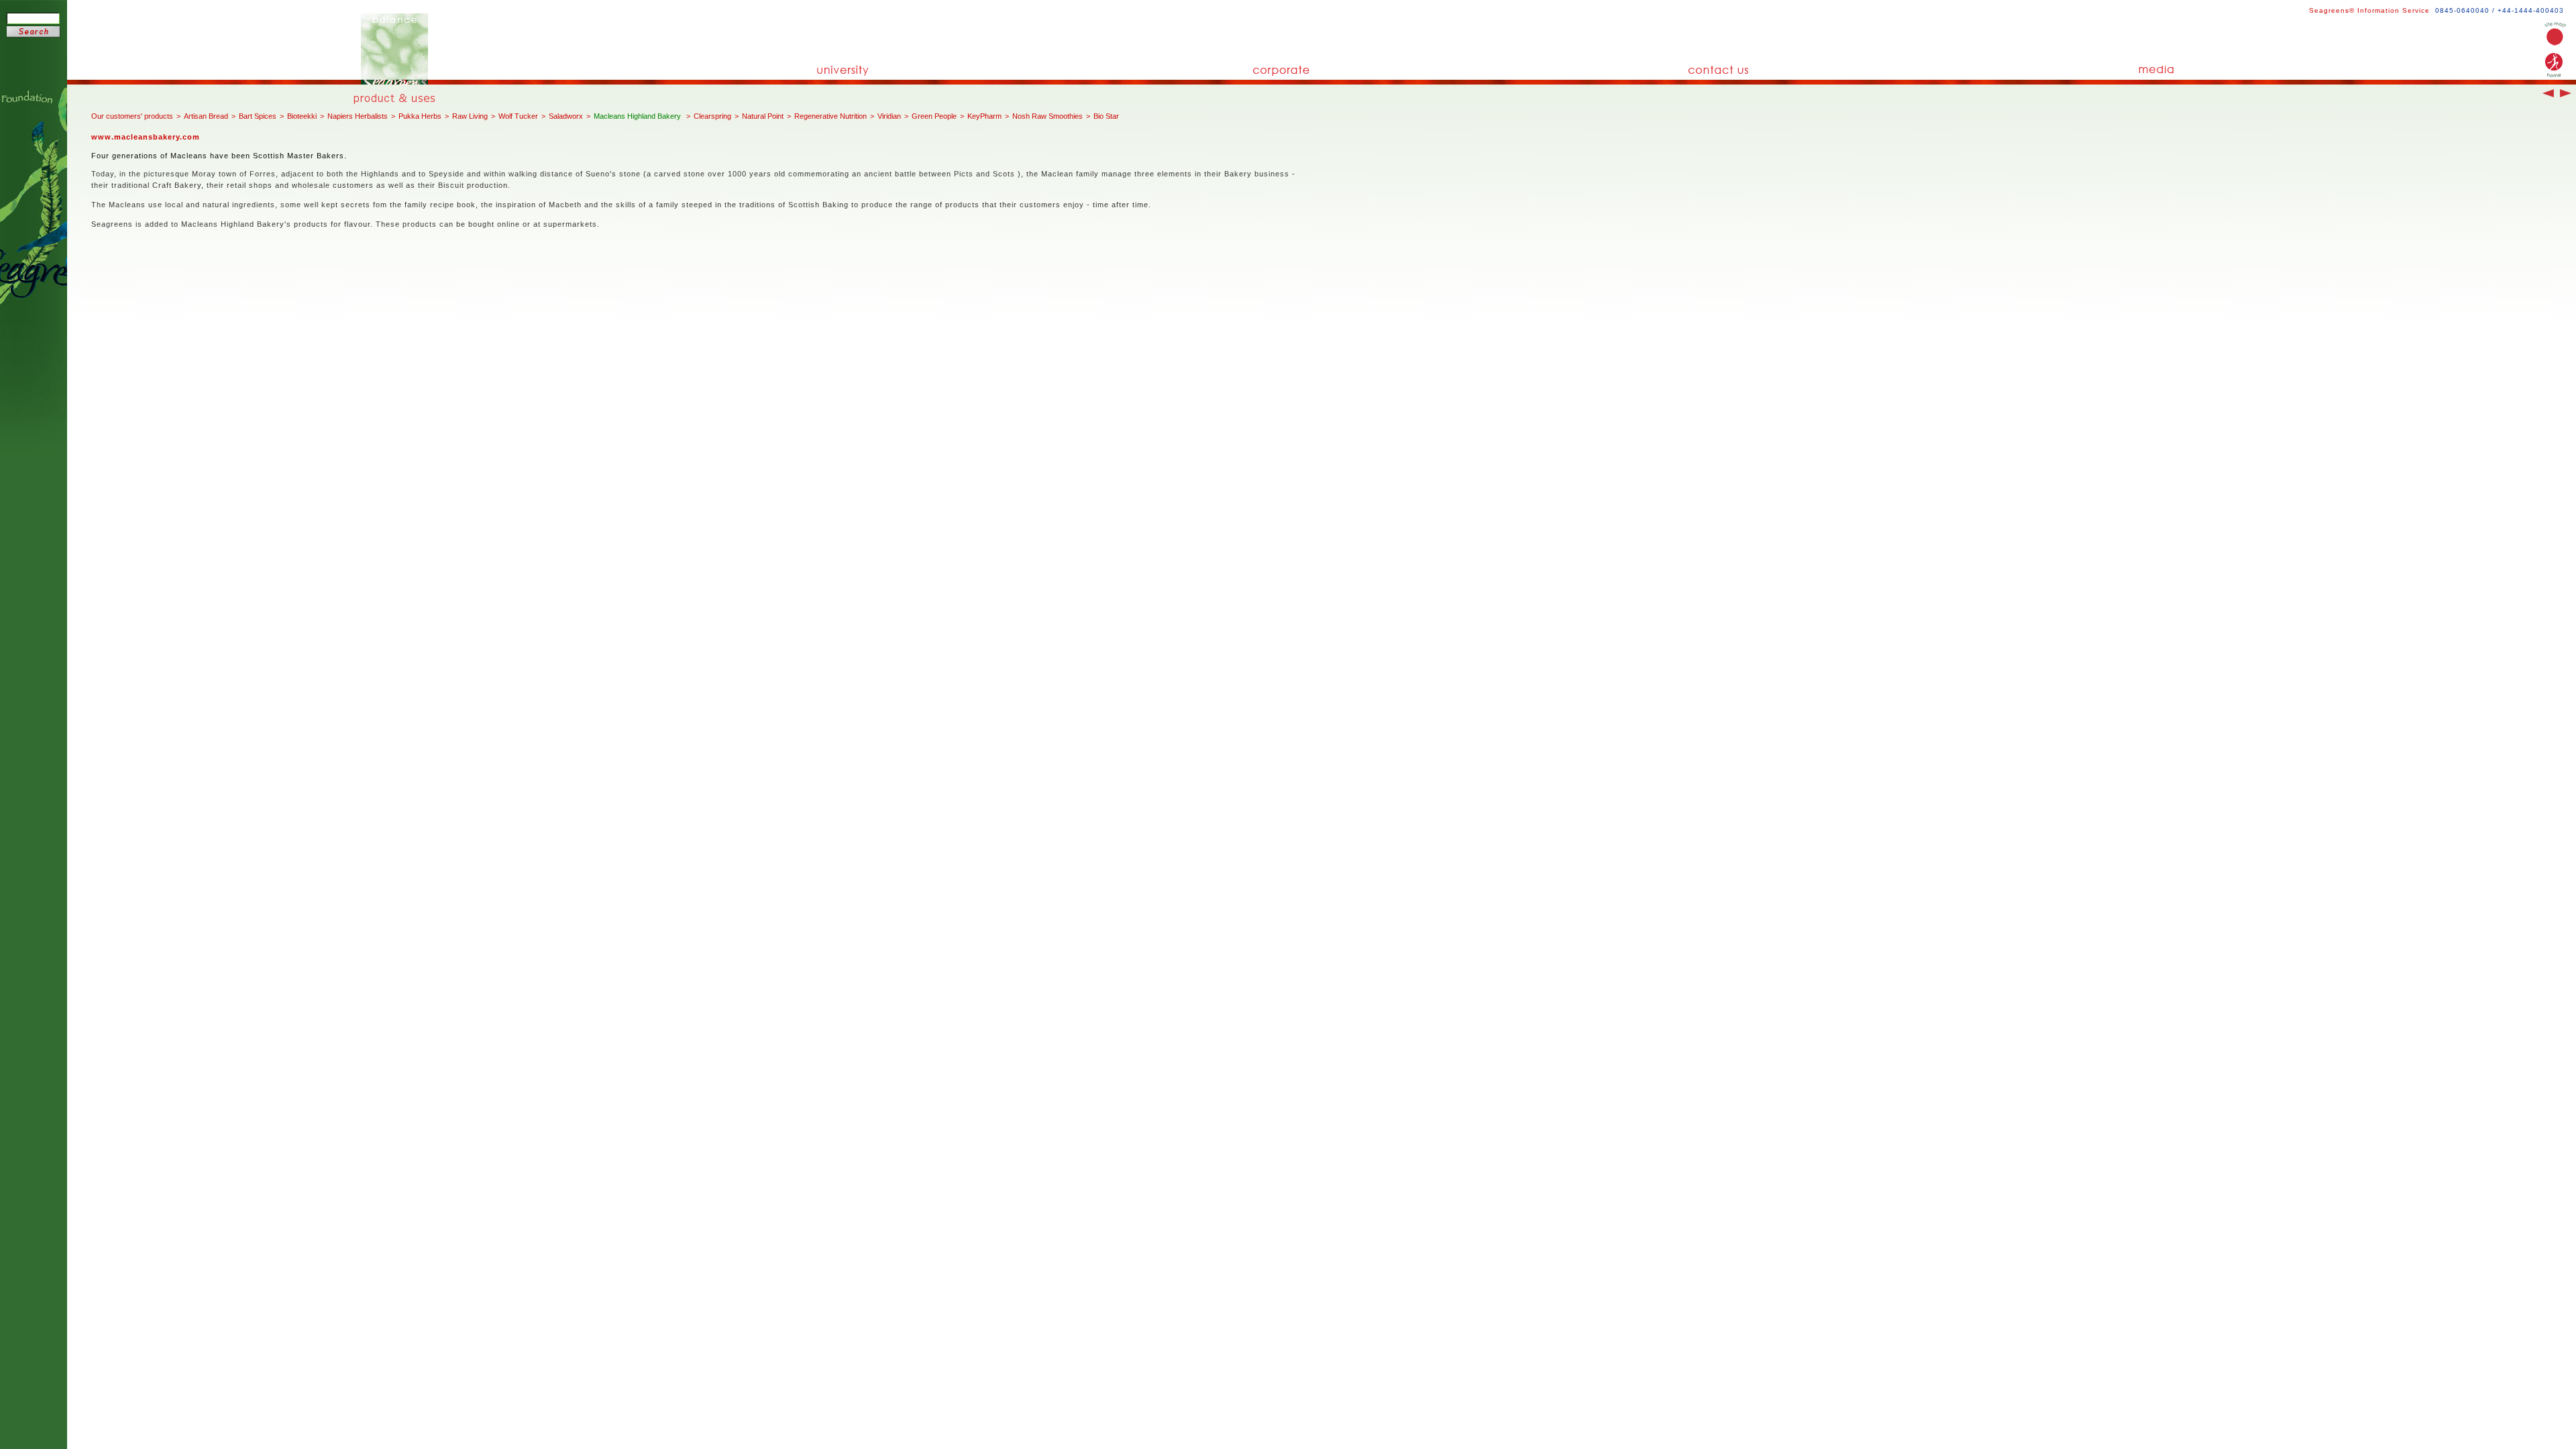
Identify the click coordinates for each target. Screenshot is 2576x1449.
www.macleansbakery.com (146, 137)
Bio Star (1106, 116)
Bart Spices (258, 116)
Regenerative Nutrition (830, 116)
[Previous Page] (2546, 95)
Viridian (889, 116)
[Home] (2555, 43)
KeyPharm (984, 116)
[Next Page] (2564, 95)
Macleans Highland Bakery (638, 116)
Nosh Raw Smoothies (1048, 116)
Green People (934, 116)
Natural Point (763, 116)
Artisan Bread (206, 116)
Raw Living (470, 116)
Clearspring (712, 116)
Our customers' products (132, 116)
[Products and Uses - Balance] (394, 82)
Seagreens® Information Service (2369, 10)
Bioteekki (302, 116)
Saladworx (566, 116)
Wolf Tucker (518, 116)
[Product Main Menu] (399, 99)
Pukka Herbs (420, 116)
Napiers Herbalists (358, 116)
